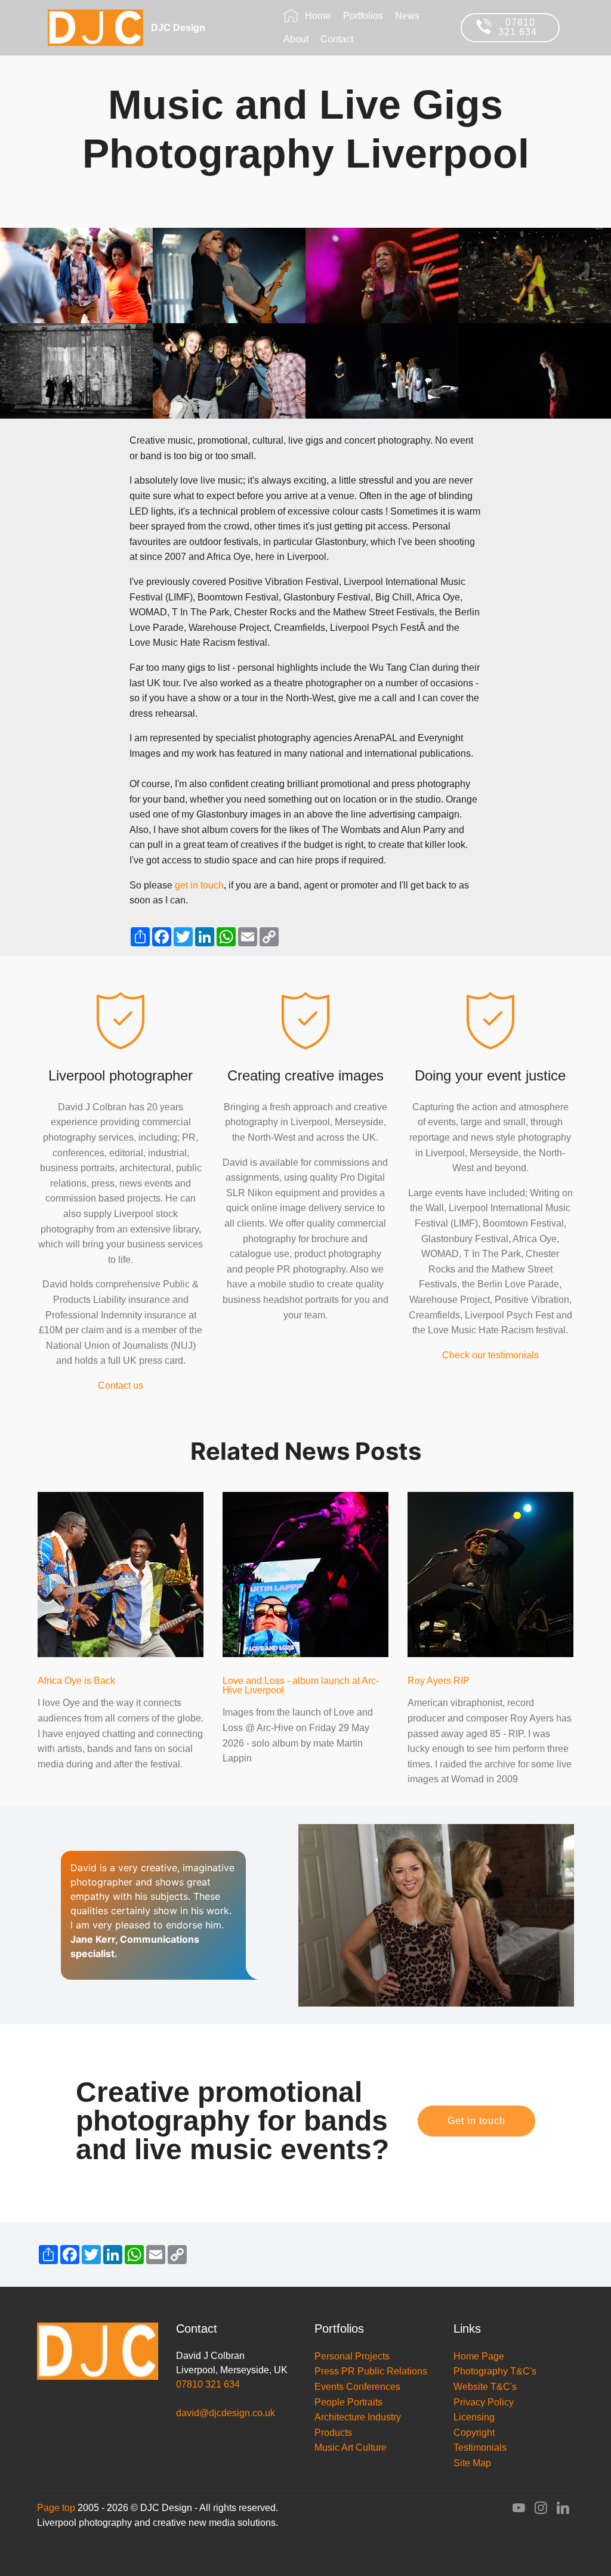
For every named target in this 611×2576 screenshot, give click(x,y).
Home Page (479, 2356)
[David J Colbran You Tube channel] (519, 2510)
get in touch (199, 885)
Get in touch (476, 2121)
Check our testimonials (490, 1355)
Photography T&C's (496, 2371)
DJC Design (200, 28)
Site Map (472, 2463)
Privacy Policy (484, 2402)
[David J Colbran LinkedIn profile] (563, 2510)
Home (318, 16)
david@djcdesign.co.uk (226, 2413)
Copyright (474, 2433)
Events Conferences (357, 2387)
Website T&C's (485, 2387)
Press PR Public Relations (371, 2371)
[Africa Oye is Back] (121, 1574)
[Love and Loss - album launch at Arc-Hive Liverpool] (305, 1574)
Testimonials (480, 2447)
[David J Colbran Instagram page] (541, 2510)
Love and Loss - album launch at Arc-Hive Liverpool (301, 1685)
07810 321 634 (521, 27)
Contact (337, 39)
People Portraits (348, 2402)
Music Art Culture (351, 2447)
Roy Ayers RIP (439, 1681)
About (296, 39)
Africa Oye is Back (76, 1681)
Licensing (474, 2417)
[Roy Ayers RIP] (490, 1574)
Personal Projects (352, 2356)
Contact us (121, 1385)
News (407, 16)
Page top (56, 2508)
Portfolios (363, 16)
